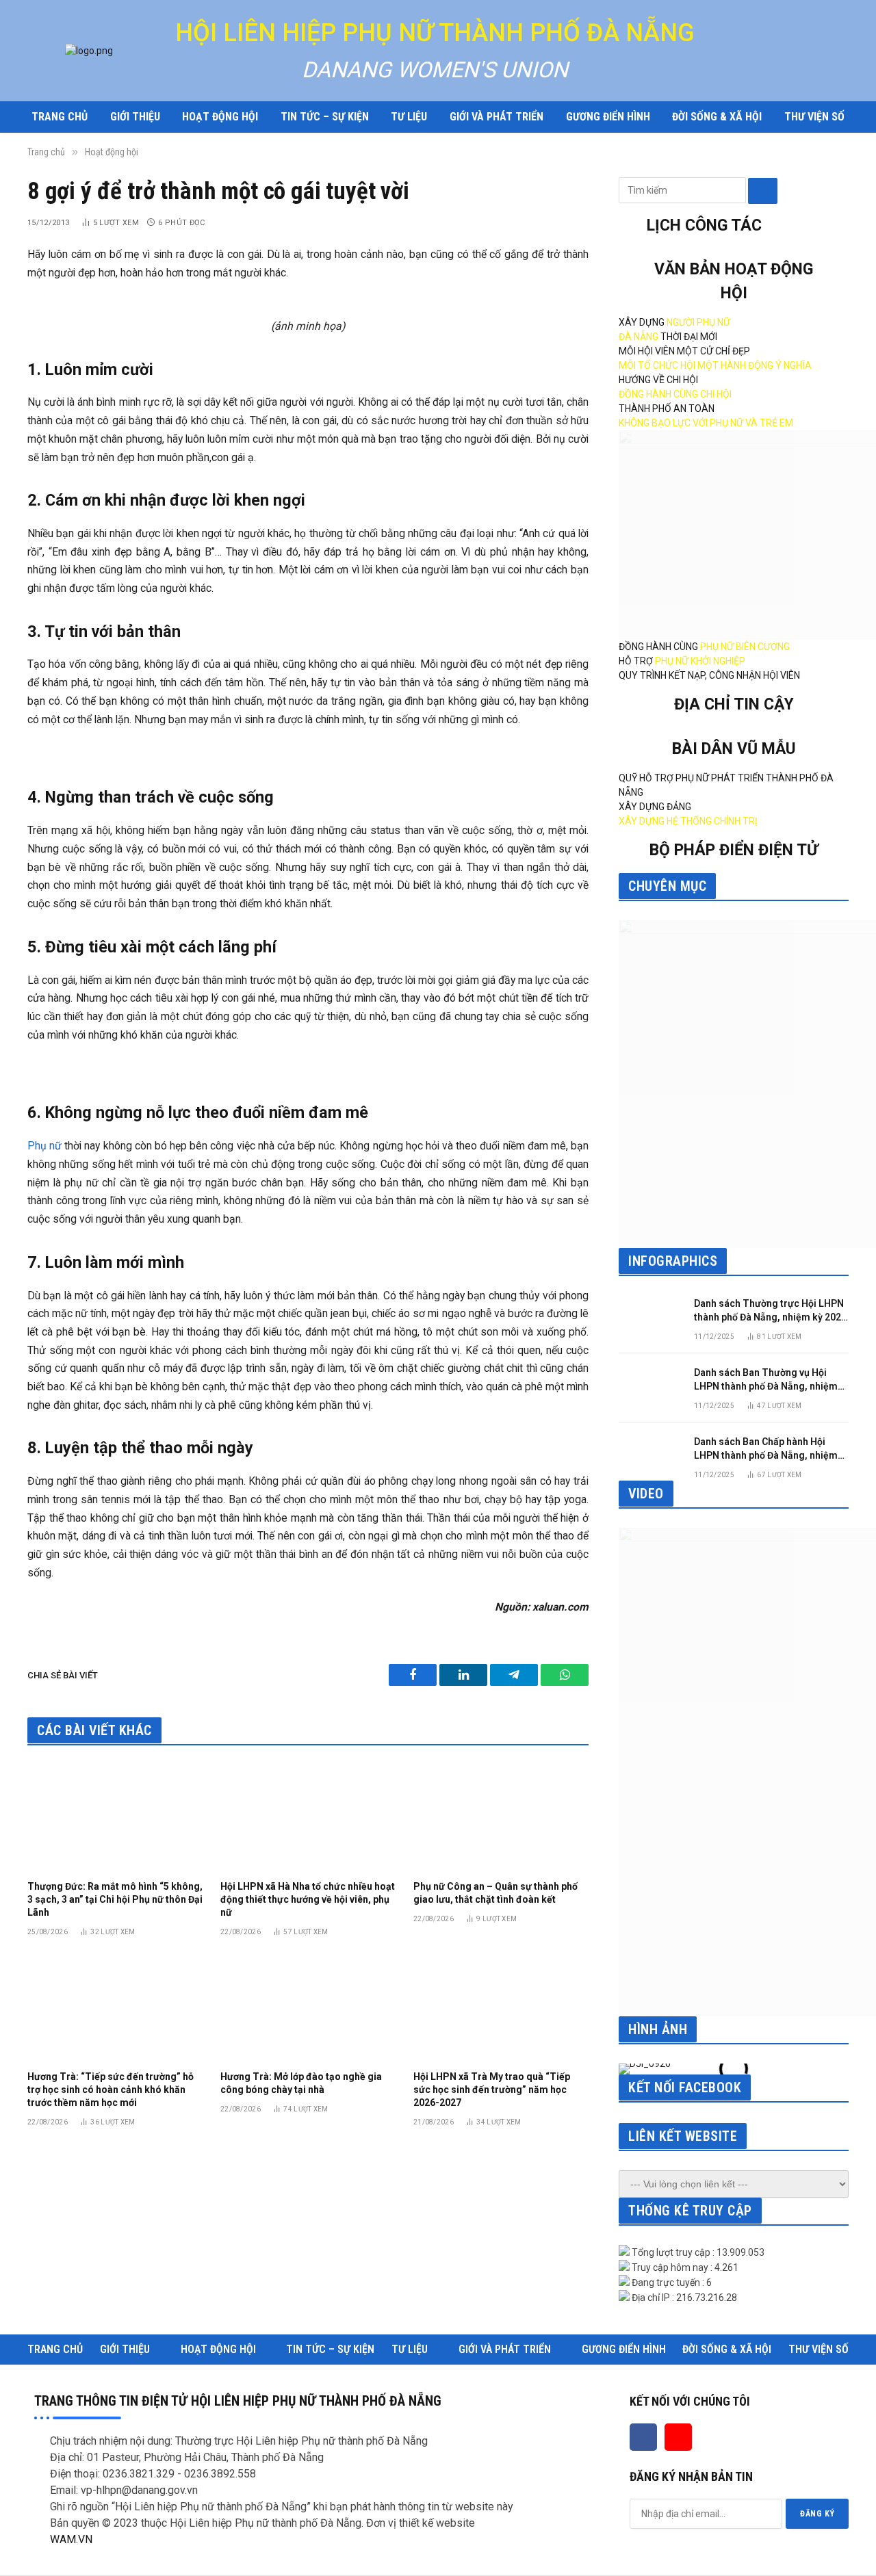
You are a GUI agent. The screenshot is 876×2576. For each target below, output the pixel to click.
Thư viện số (814, 117)
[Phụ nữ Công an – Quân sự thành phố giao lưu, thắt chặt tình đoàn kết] (501, 1817)
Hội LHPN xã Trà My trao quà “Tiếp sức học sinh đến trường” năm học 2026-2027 (492, 2090)
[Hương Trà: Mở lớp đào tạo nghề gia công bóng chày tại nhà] (308, 2007)
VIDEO (646, 1494)
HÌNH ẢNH (658, 2029)
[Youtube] (678, 2437)
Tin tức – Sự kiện (325, 117)
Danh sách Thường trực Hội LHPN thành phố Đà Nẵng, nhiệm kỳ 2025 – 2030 (770, 1311)
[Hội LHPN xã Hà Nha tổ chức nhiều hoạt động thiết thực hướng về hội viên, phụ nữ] (308, 1817)
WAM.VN (71, 2539)
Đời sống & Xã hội (717, 117)
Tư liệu (409, 117)
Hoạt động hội (220, 117)
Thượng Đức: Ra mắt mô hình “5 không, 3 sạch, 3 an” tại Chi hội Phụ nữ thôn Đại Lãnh (115, 1899)
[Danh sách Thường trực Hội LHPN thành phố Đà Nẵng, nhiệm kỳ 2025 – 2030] (650, 1316)
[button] (632, 2069)
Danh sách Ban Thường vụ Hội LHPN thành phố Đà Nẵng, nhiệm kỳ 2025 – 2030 (766, 1380)
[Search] (763, 191)
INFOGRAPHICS (673, 1261)
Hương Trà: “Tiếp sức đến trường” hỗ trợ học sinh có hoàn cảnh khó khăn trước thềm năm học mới (111, 2090)
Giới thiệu (135, 117)
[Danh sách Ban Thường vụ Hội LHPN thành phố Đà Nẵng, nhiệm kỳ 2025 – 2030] (650, 1385)
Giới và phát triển (497, 117)
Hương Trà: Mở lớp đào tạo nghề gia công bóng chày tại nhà (301, 2083)
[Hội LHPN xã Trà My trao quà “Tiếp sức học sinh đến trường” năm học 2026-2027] (501, 2007)
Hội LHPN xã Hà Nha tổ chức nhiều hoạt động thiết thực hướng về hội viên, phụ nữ (308, 1899)
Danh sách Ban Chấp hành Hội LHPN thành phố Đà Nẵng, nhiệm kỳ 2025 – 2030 (766, 1449)
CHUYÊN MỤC (667, 886)
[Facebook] (643, 2437)
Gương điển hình (608, 117)
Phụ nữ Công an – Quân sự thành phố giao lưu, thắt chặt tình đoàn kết (495, 1893)
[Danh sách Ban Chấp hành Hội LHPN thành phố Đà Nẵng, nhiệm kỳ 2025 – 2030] (650, 1454)
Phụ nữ (44, 1146)
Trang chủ (60, 117)
